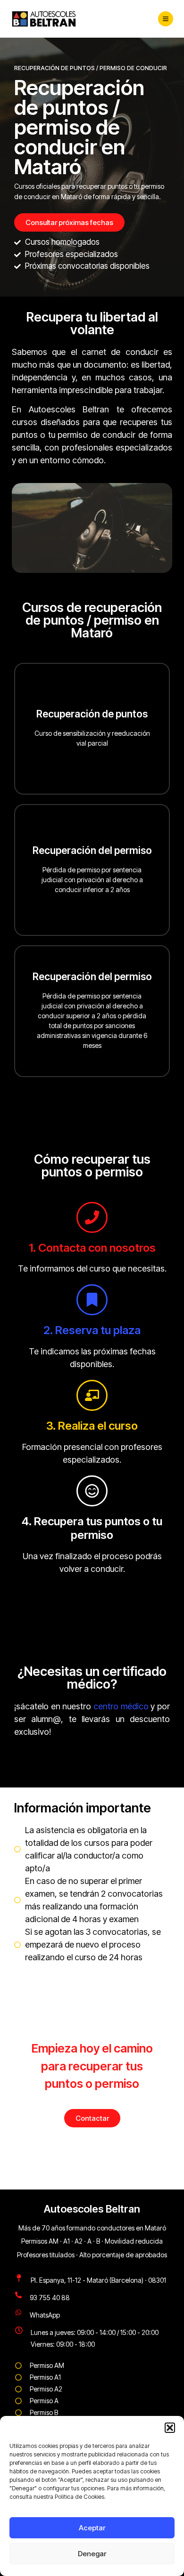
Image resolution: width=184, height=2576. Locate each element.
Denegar (92, 2554)
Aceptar (92, 2528)
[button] (170, 2428)
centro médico (121, 1706)
